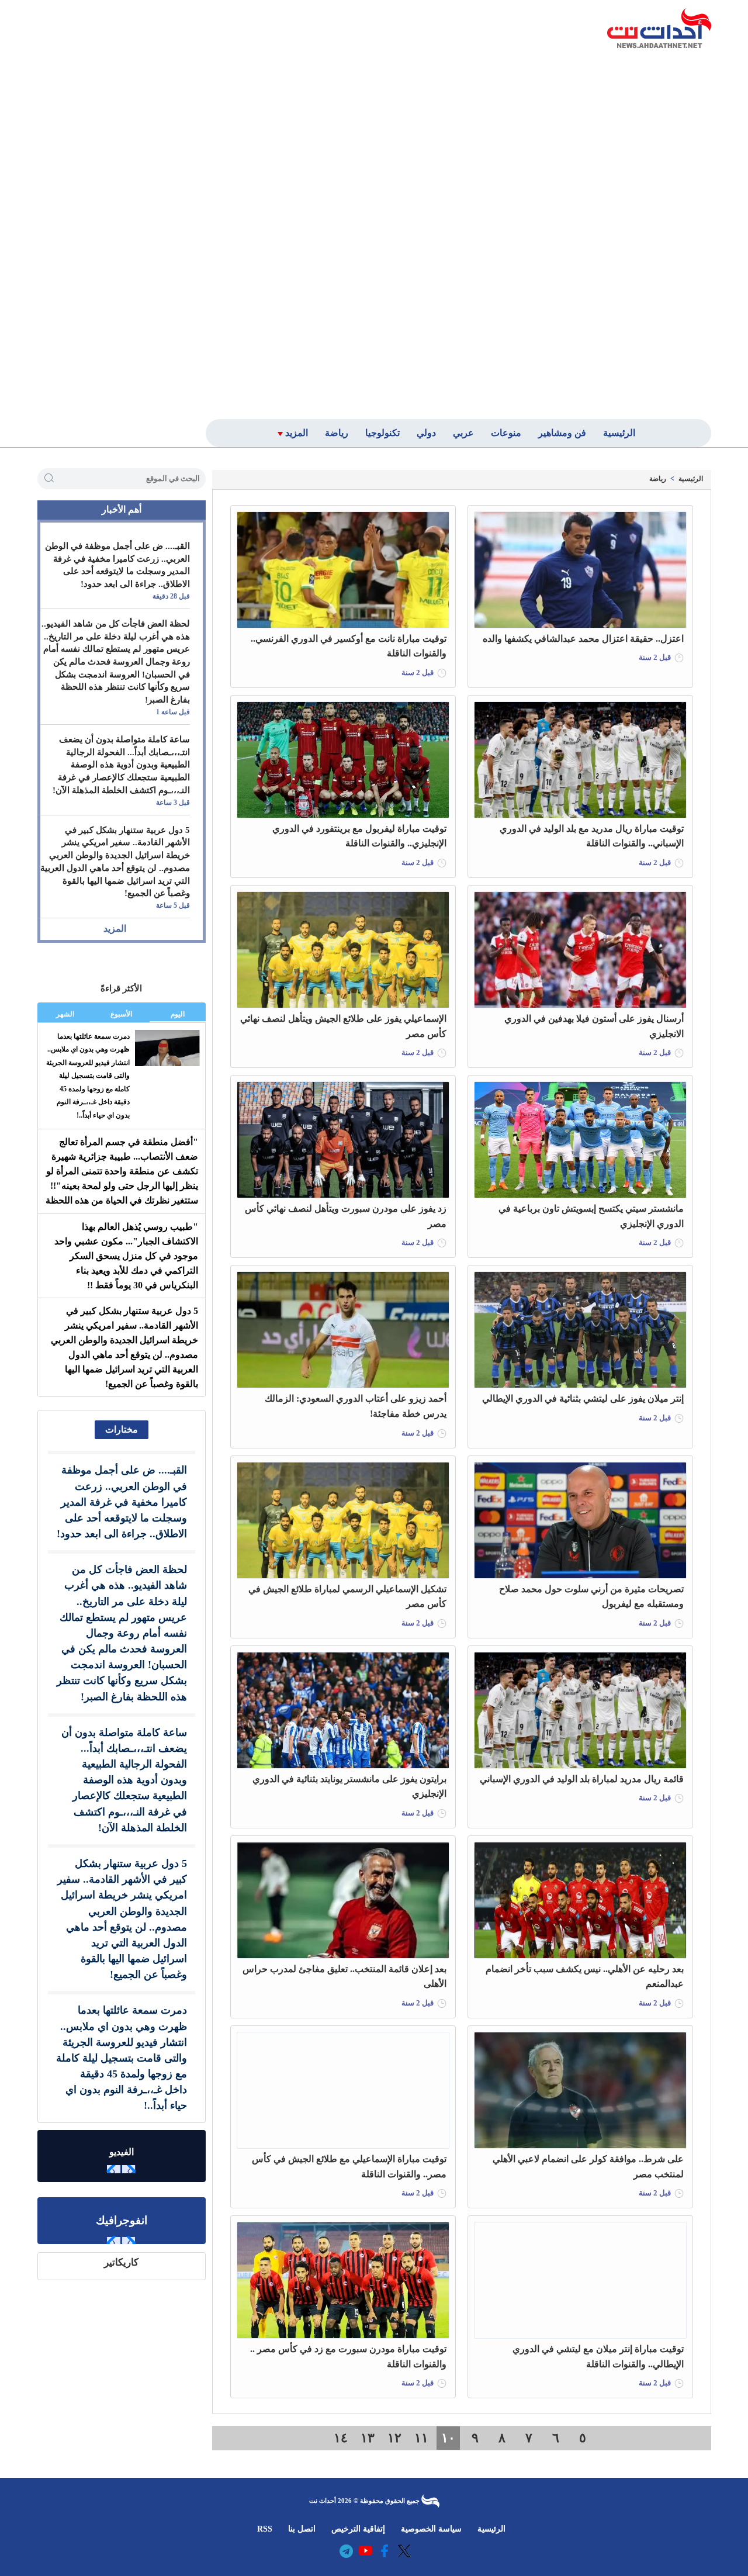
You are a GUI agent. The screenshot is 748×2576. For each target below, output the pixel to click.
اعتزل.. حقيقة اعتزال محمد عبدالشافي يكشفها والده (583, 639)
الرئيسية (691, 479)
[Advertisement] (627, 232)
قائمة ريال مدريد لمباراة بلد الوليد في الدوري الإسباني (582, 1779)
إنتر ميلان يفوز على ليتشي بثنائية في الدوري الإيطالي (583, 1398)
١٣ (368, 2438)
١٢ (394, 2438)
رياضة (658, 479)
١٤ (341, 2438)
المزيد (115, 929)
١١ (421, 2438)
